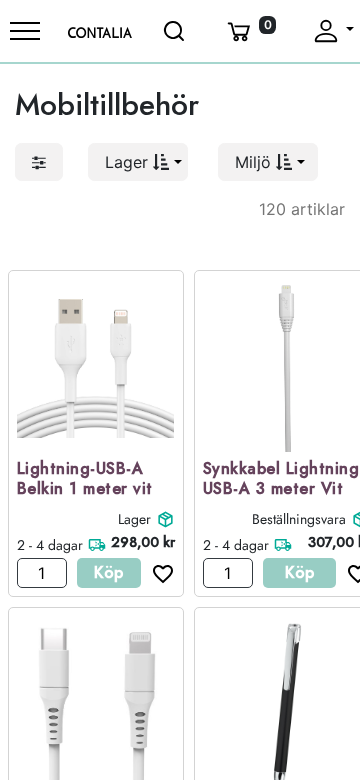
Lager (134, 519)
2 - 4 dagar (50, 545)
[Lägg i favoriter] (158, 573)
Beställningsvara (299, 519)
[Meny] (25, 31)
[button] (138, 162)
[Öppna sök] (175, 31)
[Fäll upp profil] (332, 31)
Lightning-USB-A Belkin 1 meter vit (85, 480)
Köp (108, 572)
